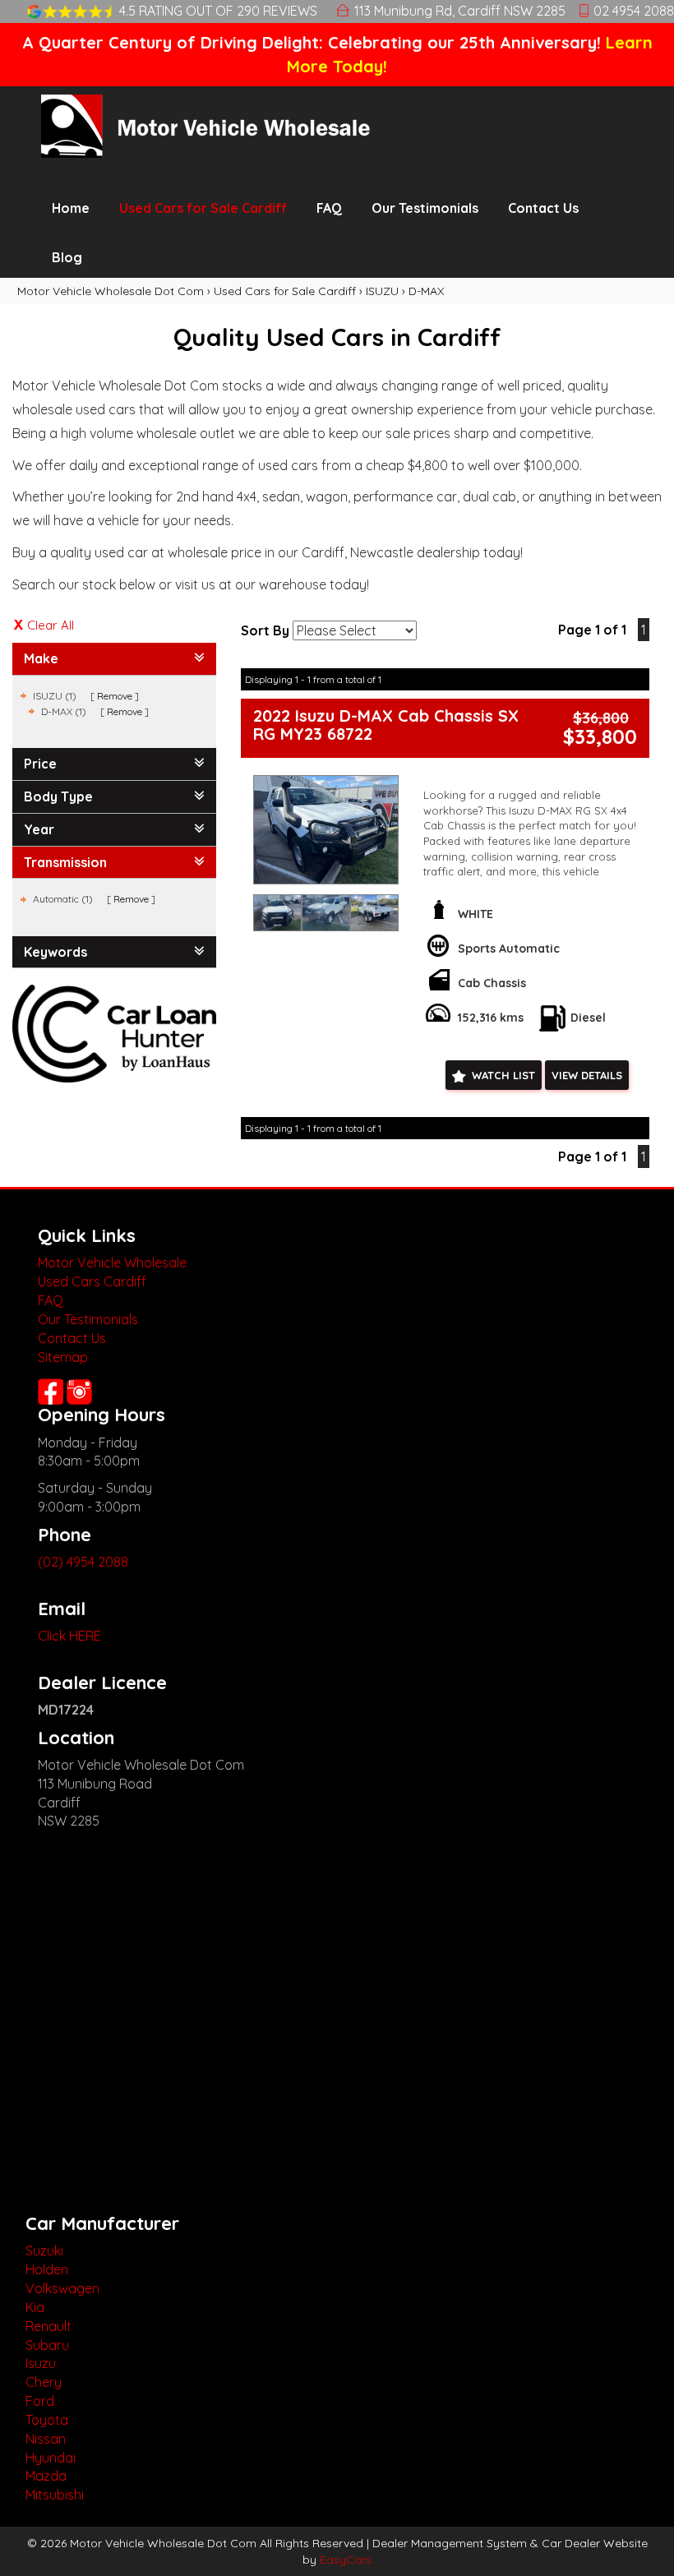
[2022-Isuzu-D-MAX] (326, 830)
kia (35, 2307)
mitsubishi (55, 2495)
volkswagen (62, 2288)
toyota (47, 2420)
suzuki (44, 2251)
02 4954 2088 (634, 11)
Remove (115, 696)
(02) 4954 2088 (83, 1562)
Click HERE (69, 1636)
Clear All (51, 625)
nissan (46, 2439)
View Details (587, 1075)
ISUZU (382, 291)
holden (47, 2269)
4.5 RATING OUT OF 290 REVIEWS (218, 11)
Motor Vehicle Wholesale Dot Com (111, 291)
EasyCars (346, 2560)
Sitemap (63, 1357)
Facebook (51, 1392)
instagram (81, 1392)
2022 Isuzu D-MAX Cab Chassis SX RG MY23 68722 (386, 725)
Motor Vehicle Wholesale (112, 1263)
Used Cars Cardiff (92, 1281)
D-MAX (426, 291)
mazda (46, 2476)
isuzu (41, 2363)
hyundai (51, 2458)
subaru (47, 2345)
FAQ (329, 208)
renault (48, 2326)
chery (44, 2382)
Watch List (503, 1075)
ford (40, 2401)
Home (71, 208)
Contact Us (543, 208)
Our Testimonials (425, 208)
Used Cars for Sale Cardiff (203, 208)
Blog (67, 257)
